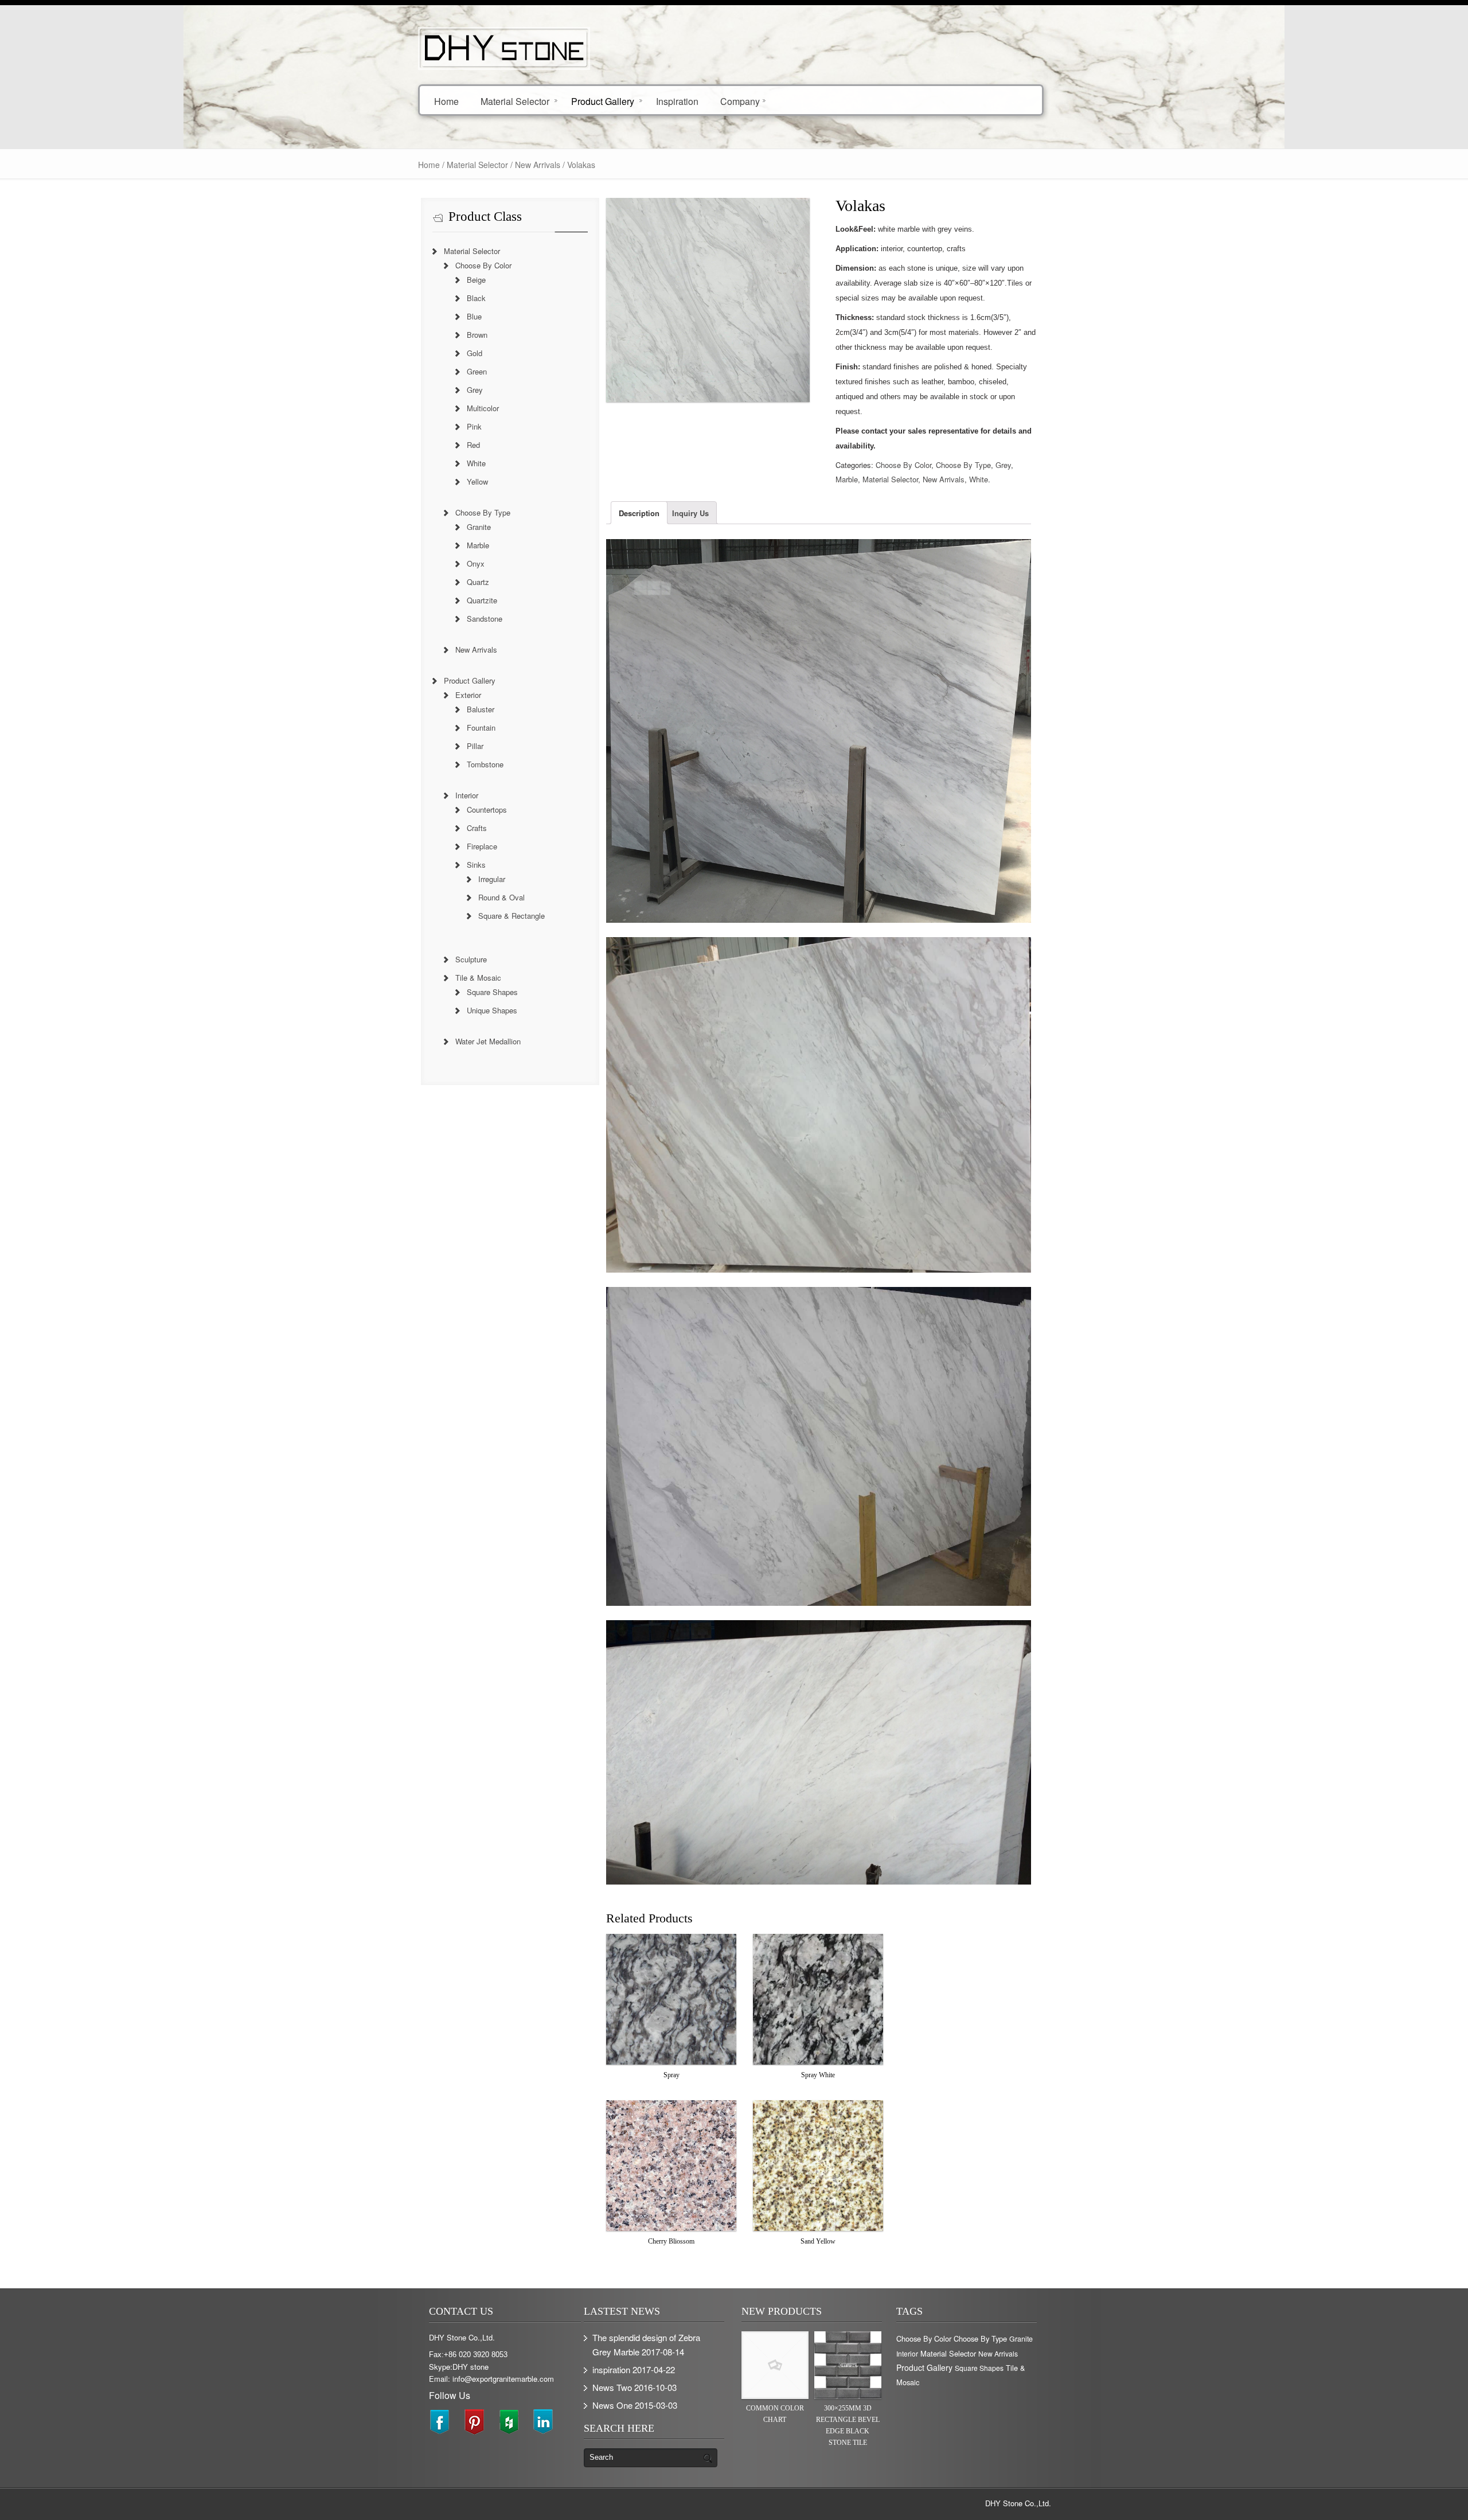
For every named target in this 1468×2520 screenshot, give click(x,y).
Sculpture (471, 959)
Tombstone (485, 764)
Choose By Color (903, 465)
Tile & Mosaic (478, 978)
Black (476, 298)
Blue (474, 316)
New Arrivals (538, 165)
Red (473, 445)
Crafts (477, 828)
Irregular (492, 879)
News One (612, 2405)
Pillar (475, 746)
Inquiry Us (690, 513)
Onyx (476, 563)
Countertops (487, 810)
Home (446, 101)
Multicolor (483, 408)
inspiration (611, 2369)
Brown (477, 335)
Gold (475, 353)
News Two (612, 2387)
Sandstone (485, 619)
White (979, 479)
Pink (474, 426)
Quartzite (482, 600)
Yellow (477, 481)
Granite (479, 527)
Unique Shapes (492, 1010)
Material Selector (515, 101)
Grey (1003, 465)
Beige (476, 280)
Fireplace (482, 846)
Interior (467, 795)
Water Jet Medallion (488, 1041)
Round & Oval (501, 897)
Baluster (481, 709)
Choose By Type (963, 465)
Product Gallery (603, 101)
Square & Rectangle (512, 916)
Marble (847, 479)
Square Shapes (492, 992)
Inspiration (677, 101)
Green (477, 371)
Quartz (478, 582)
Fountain (481, 727)
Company (740, 101)
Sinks (476, 865)
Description (639, 513)
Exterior (468, 695)
